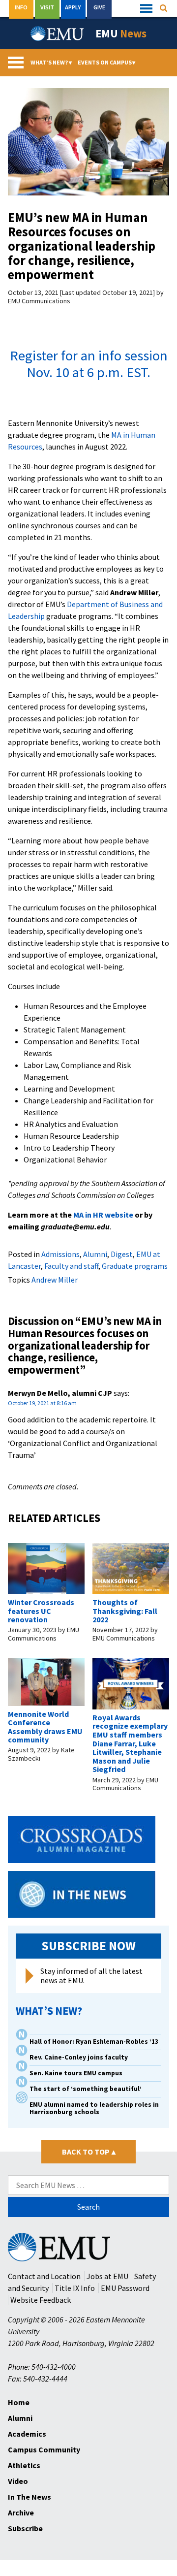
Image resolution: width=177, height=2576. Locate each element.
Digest (122, 1254)
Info (21, 7)
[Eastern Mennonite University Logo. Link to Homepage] (58, 33)
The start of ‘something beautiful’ (86, 2089)
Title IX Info (75, 2288)
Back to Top (89, 2152)
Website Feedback (41, 2300)
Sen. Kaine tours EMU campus (76, 2073)
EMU (121, 33)
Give (99, 7)
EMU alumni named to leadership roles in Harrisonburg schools (94, 2108)
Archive (21, 2512)
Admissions (60, 1254)
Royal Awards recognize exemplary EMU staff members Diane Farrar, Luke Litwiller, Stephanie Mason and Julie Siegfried (130, 1743)
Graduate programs (135, 1266)
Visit (47, 7)
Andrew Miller (55, 1280)
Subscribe (25, 2528)
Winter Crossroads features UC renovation (41, 1611)
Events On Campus (107, 62)
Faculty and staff (71, 1266)
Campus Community (44, 2449)
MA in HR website (103, 1215)
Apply (73, 7)
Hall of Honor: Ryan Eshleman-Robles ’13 (94, 2042)
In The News (29, 2497)
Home (19, 2402)
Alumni (95, 1254)
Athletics (24, 2465)
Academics (27, 2434)
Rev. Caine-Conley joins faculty (79, 2057)
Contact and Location (44, 2276)
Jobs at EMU (107, 2276)
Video (18, 2481)
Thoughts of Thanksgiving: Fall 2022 (125, 1611)
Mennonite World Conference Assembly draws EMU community (45, 1727)
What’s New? (51, 62)
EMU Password (125, 2288)
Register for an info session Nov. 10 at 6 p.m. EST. (89, 364)
